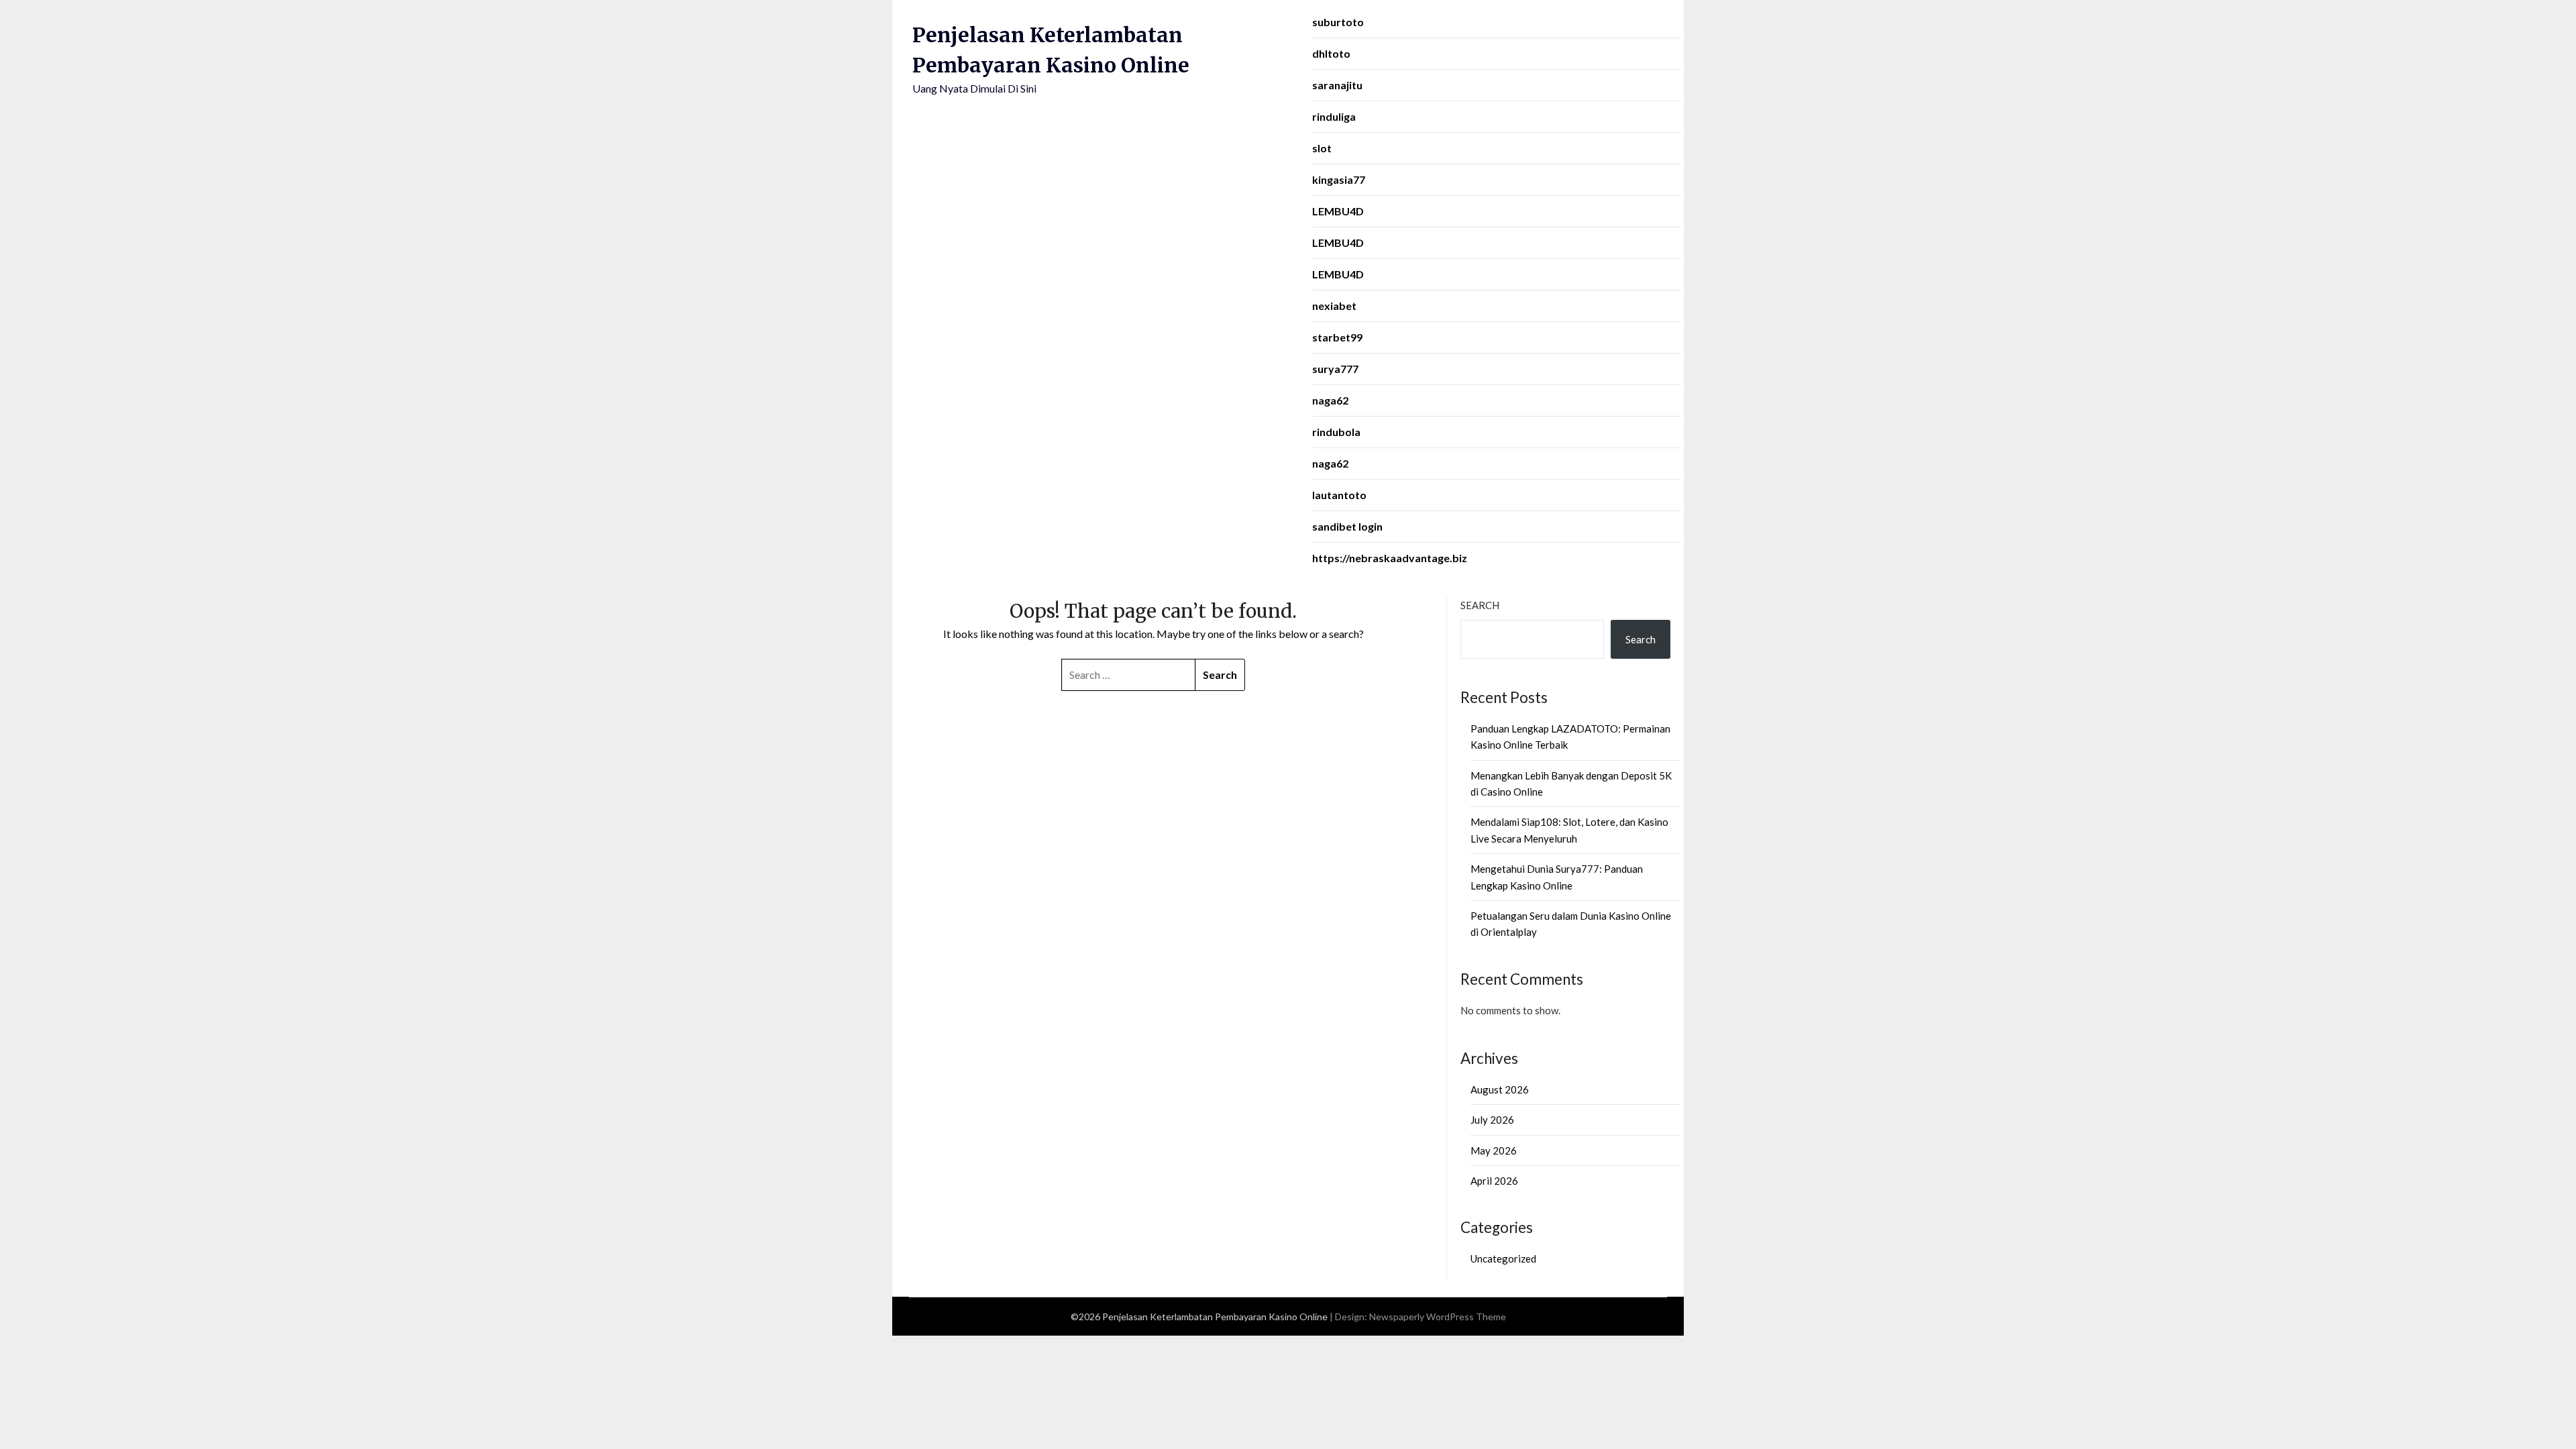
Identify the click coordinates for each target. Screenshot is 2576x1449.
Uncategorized (1503, 1258)
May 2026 (1494, 1150)
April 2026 (1494, 1181)
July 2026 (1492, 1120)
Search (1480, 605)
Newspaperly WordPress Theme (1438, 1317)
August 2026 (1500, 1089)
